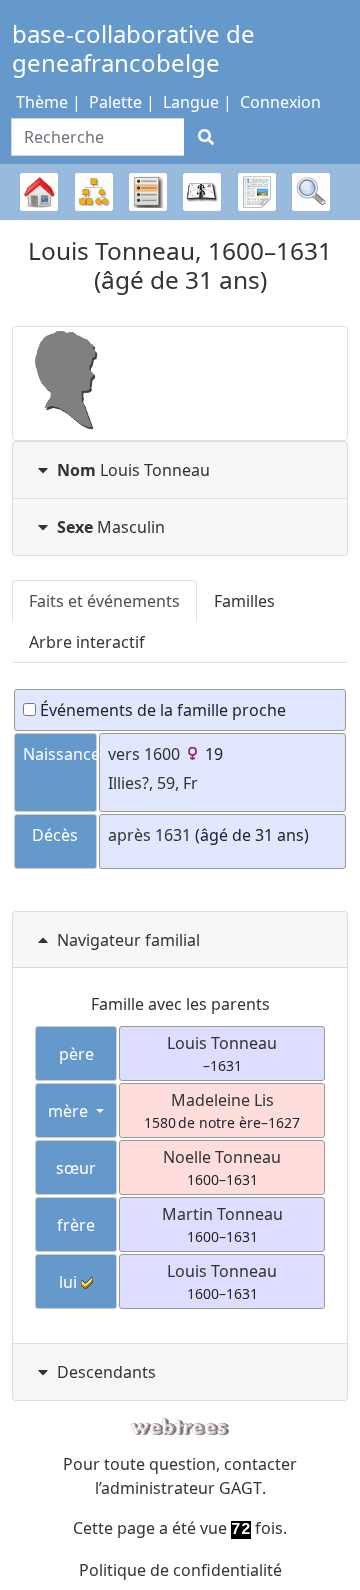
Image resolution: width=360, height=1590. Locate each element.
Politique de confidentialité (180, 1570)
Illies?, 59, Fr (153, 783)
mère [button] (70, 1111)
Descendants (106, 1372)
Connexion (280, 102)
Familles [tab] (244, 601)
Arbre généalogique (39, 219)
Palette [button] (115, 102)
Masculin (111, 527)
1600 (162, 754)
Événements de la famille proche (161, 710)
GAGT (240, 1488)
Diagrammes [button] (94, 192)
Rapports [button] (257, 192)
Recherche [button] (311, 192)
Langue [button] (191, 102)
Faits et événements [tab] (104, 601)
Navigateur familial (128, 940)
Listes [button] (148, 192)
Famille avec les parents (180, 1004)
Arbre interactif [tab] (87, 642)
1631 (173, 835)
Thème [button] (42, 102)
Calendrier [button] (202, 192)
